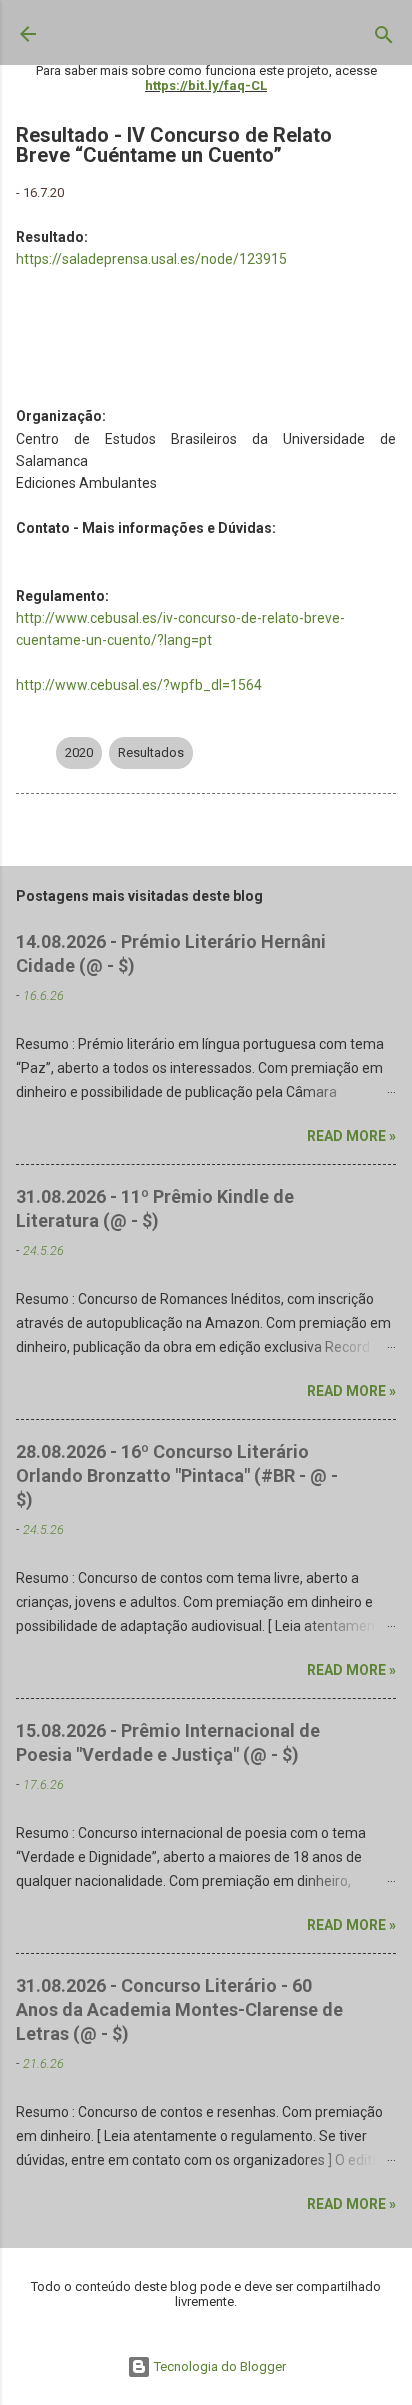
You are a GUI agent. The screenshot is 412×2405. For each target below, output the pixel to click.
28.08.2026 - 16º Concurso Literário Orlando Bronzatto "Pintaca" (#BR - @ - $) (177, 1475)
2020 (79, 752)
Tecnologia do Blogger (218, 2366)
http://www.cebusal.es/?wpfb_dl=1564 (139, 685)
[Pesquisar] (384, 39)
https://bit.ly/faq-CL (206, 85)
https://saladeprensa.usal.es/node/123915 (151, 259)
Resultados (151, 752)
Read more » (351, 1136)
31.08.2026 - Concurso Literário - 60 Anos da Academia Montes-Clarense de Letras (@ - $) (179, 2009)
